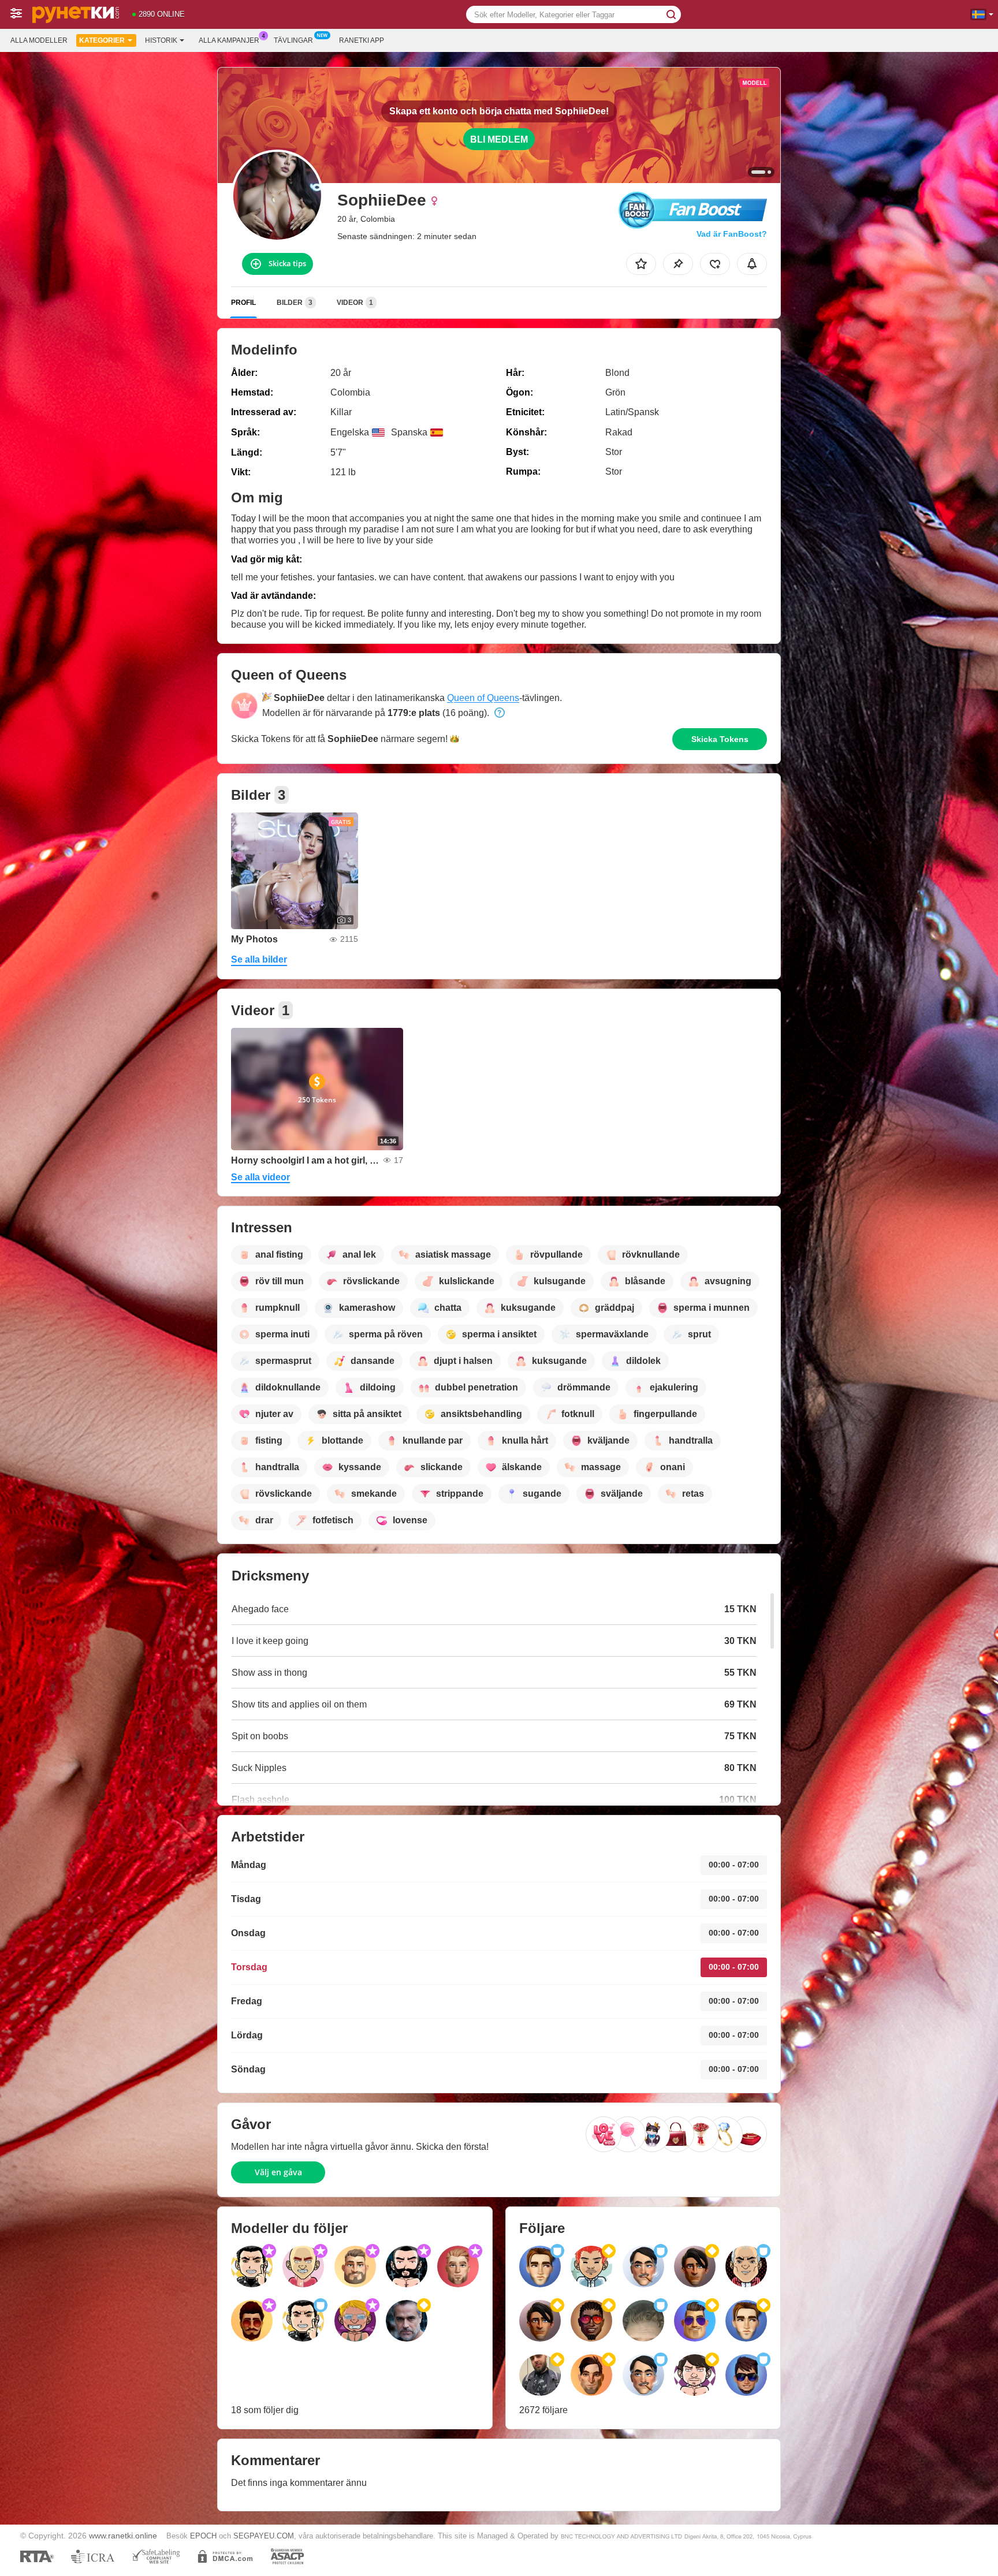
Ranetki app (362, 40)
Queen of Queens (483, 698)
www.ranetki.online (123, 2536)
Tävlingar (293, 40)
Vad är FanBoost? (732, 234)
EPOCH (203, 2536)
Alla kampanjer (229, 40)
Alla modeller (39, 40)
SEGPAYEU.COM (264, 2536)
